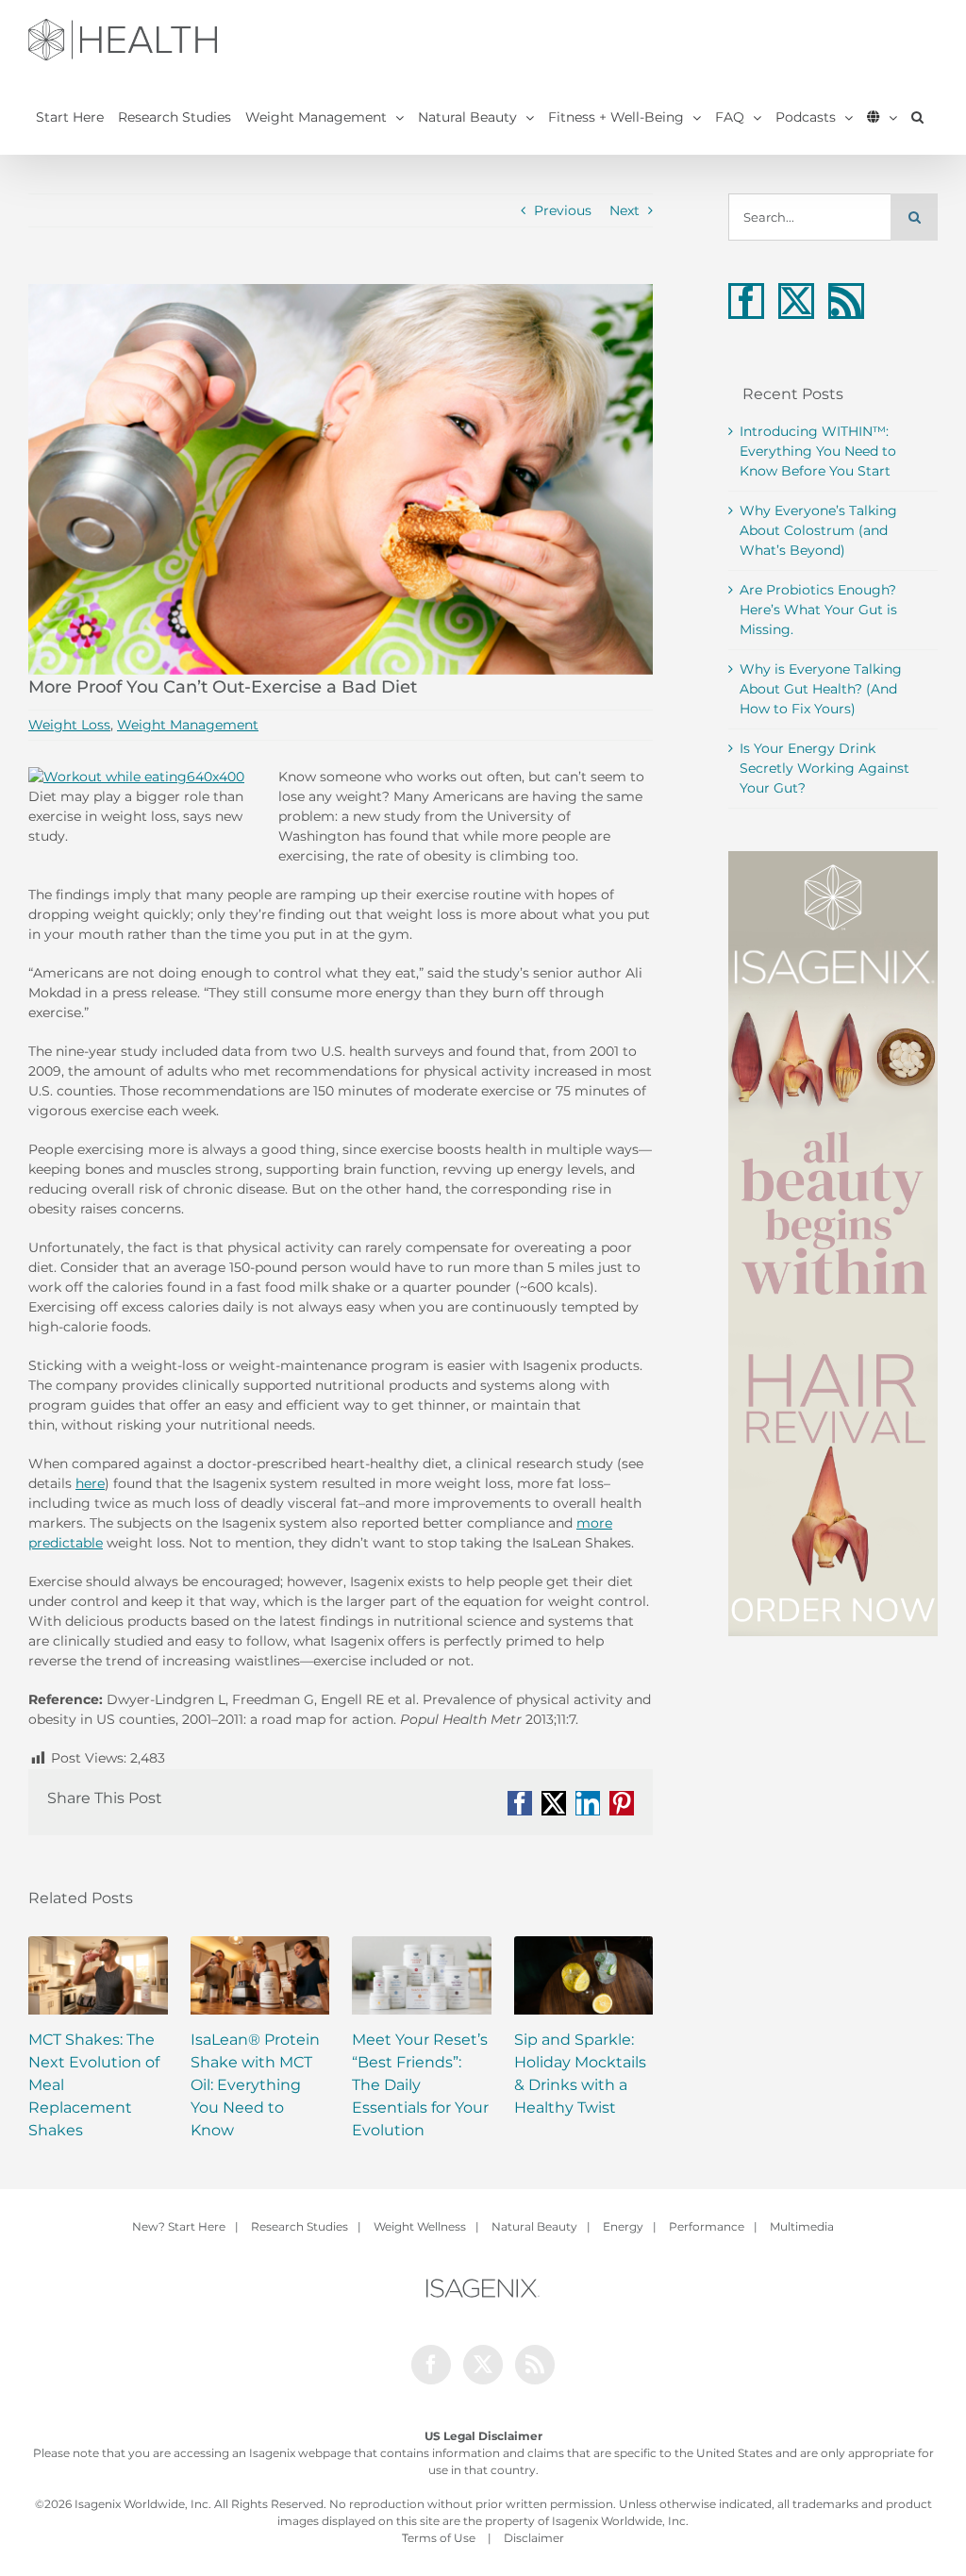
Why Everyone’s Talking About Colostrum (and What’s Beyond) (818, 530)
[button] (917, 117)
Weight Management (188, 725)
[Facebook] (746, 301)
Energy (623, 2226)
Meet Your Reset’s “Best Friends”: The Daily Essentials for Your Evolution (420, 2085)
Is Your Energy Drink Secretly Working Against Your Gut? (824, 768)
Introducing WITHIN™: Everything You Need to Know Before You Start (818, 451)
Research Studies (300, 2226)
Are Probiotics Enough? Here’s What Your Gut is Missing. (818, 610)
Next (625, 210)
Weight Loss (69, 725)
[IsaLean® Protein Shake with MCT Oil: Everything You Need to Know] (260, 1975)
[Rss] (846, 301)
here (90, 1483)
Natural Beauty (534, 2226)
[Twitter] (796, 301)
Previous (563, 210)
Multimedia (802, 2226)
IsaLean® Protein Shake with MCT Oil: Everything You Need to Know (255, 2085)
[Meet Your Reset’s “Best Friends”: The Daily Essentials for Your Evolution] (422, 1975)
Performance (707, 2226)
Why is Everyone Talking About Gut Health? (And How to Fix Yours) (821, 689)
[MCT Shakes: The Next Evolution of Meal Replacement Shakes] (98, 1975)
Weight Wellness (420, 2226)
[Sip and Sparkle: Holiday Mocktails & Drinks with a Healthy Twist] (584, 1975)
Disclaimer (534, 2538)
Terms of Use (439, 2538)
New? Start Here (179, 2226)
